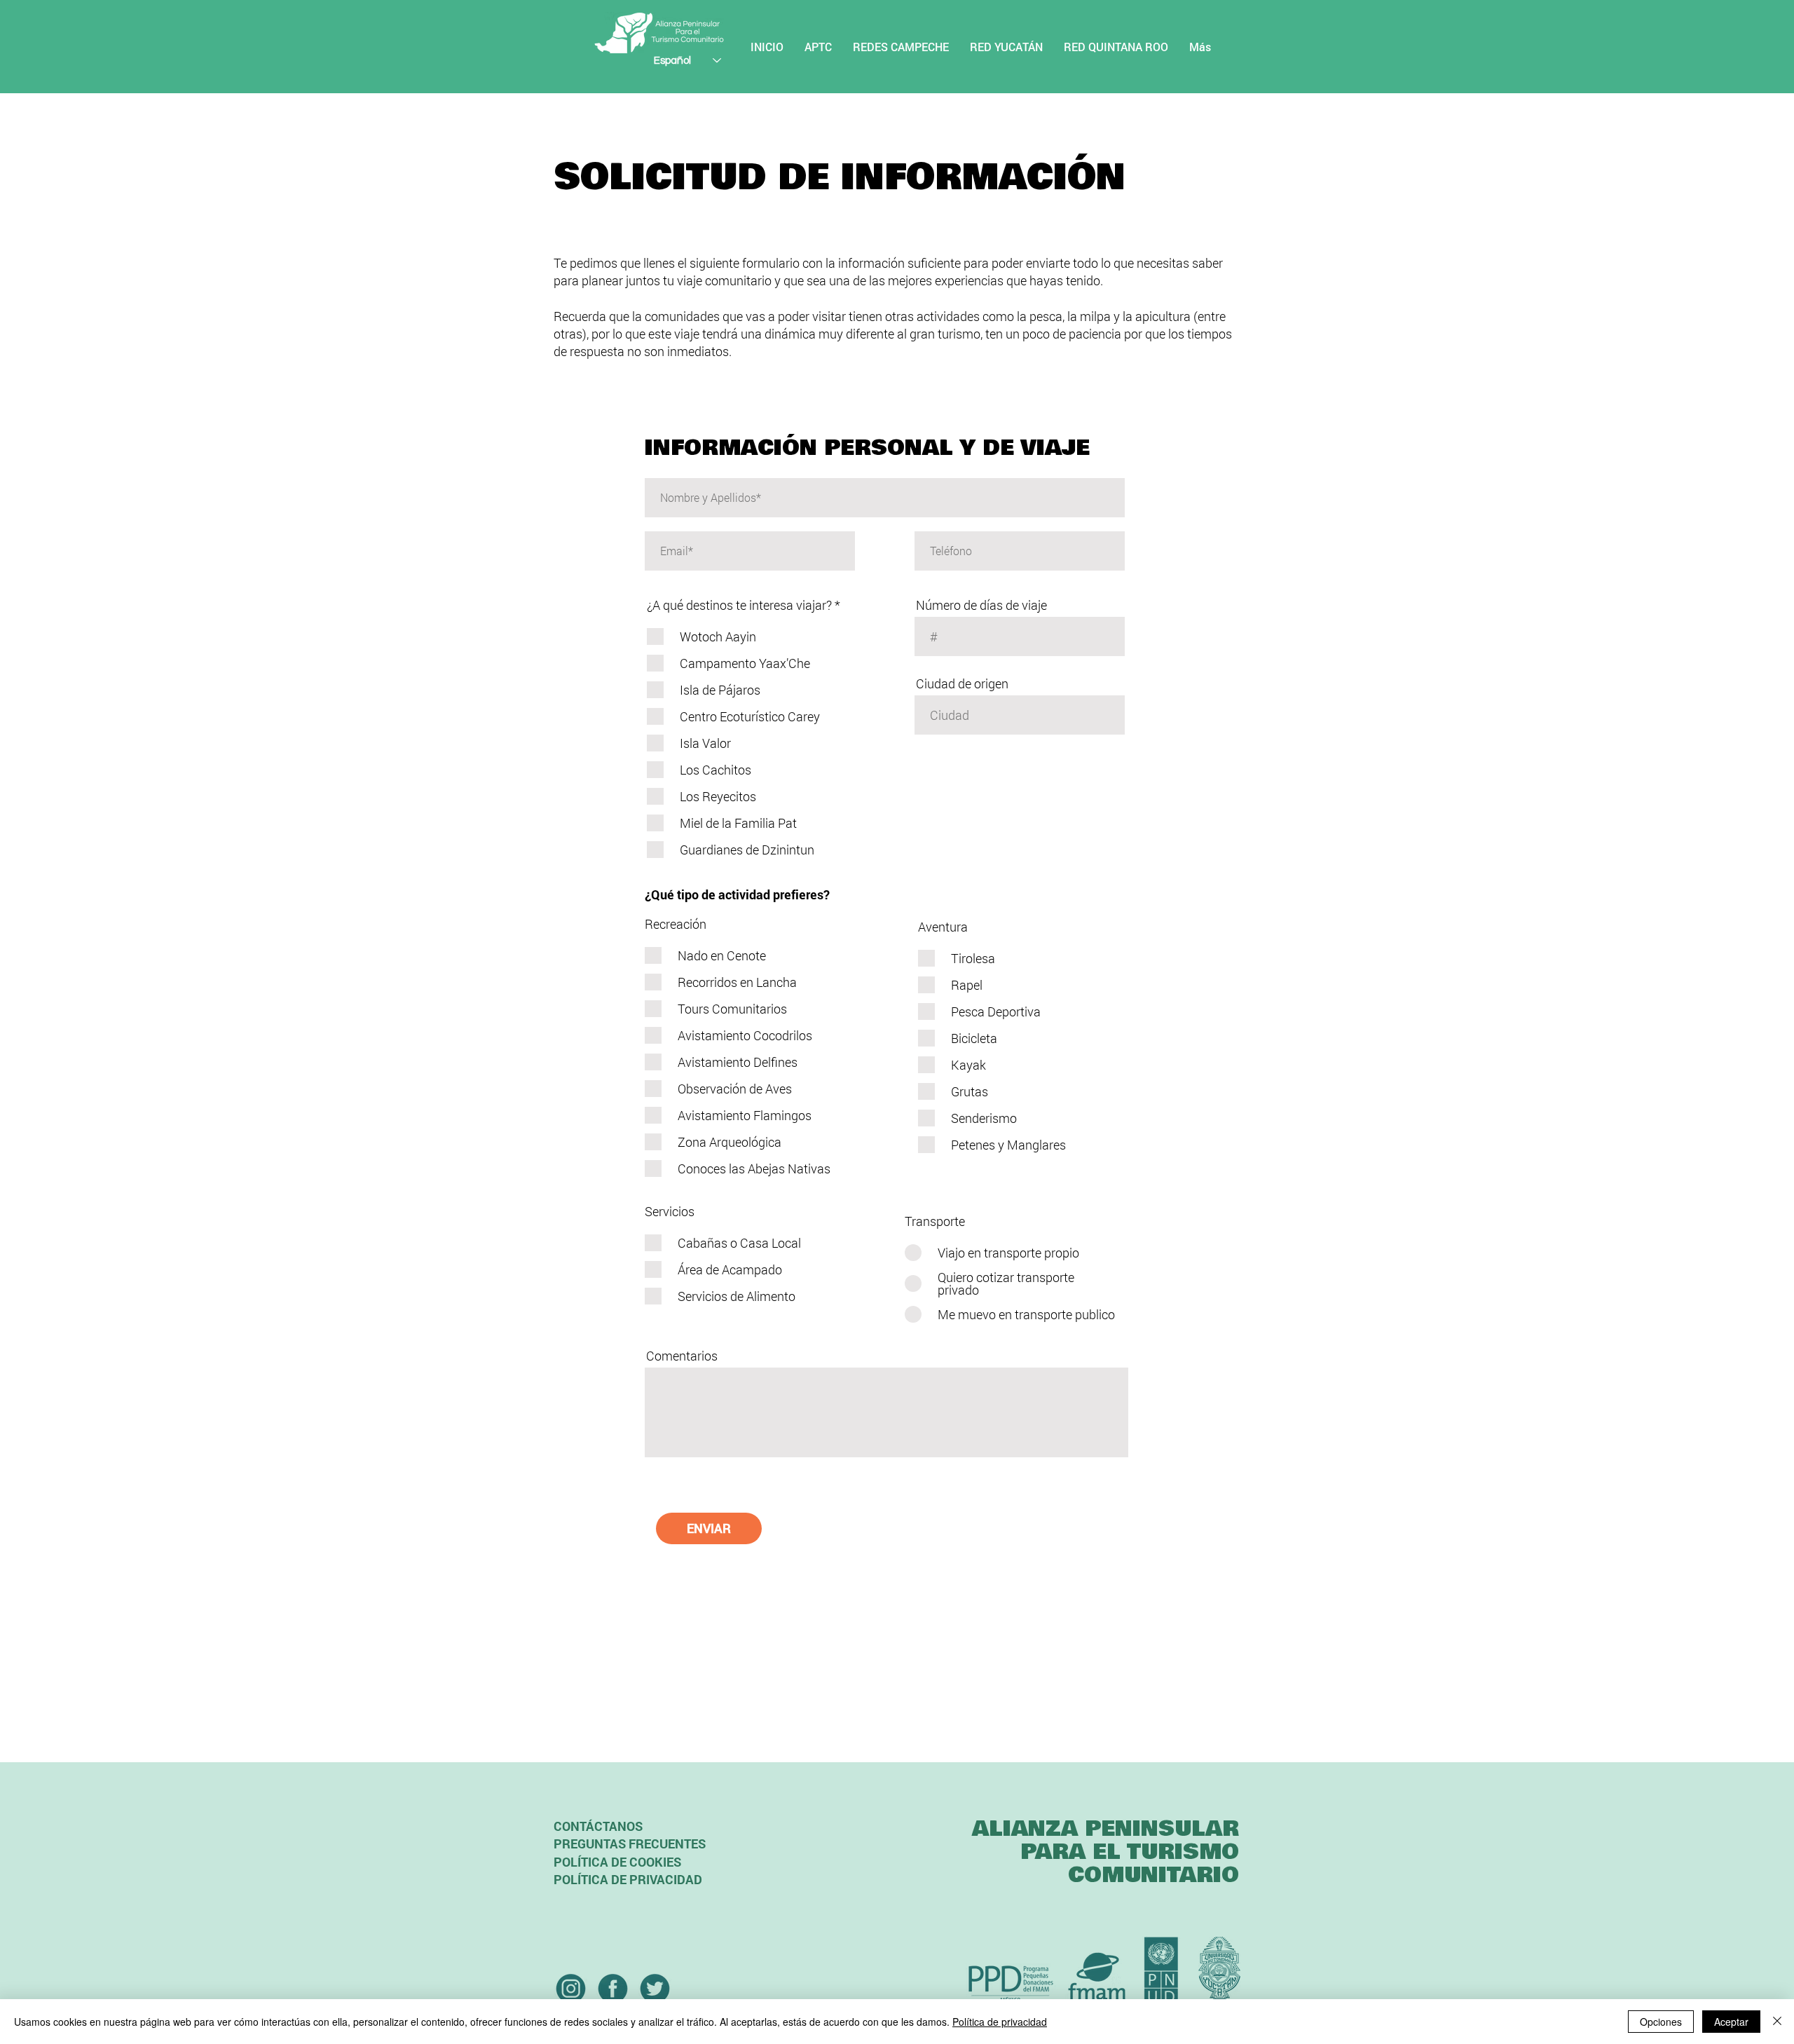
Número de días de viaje (981, 605)
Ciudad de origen (962, 683)
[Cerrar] (1777, 2022)
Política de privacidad (1000, 2022)
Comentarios (682, 1356)
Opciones (1661, 2022)
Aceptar (1731, 2022)
